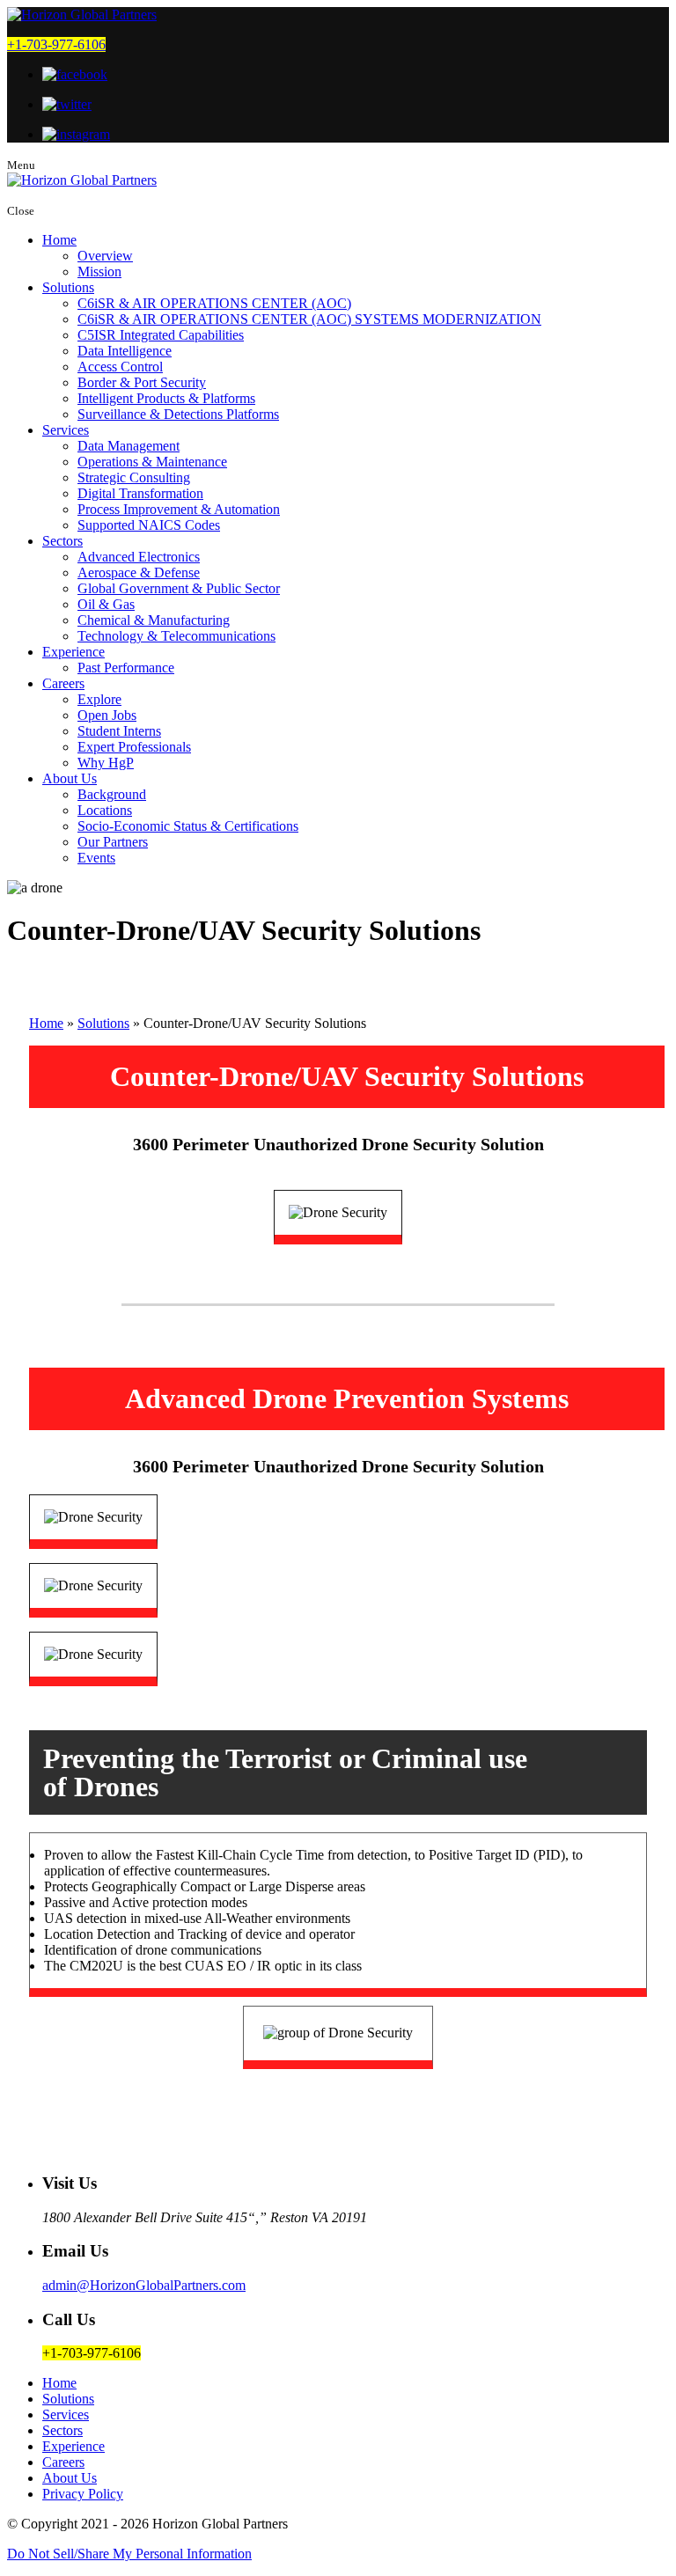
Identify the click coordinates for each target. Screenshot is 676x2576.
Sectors (62, 541)
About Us (70, 778)
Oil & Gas (106, 604)
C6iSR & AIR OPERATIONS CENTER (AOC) (214, 303)
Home (59, 240)
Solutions (68, 287)
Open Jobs (107, 715)
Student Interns (119, 731)
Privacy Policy (83, 2494)
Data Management (129, 446)
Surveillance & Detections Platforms (178, 414)
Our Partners (113, 842)
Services (66, 430)
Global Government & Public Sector (179, 588)
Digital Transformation (140, 493)
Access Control (120, 367)
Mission (99, 272)
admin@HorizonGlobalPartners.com (144, 2285)
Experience (73, 652)
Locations (105, 810)
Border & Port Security (142, 382)
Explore (99, 699)
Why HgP (106, 763)
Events (96, 858)
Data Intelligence (125, 351)
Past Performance (126, 668)
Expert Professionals (134, 747)
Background (112, 794)
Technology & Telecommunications (176, 636)
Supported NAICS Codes (149, 525)
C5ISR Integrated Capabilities (161, 335)
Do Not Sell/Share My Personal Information (129, 2554)
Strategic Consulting (134, 477)
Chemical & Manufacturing (154, 620)
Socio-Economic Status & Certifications (188, 826)
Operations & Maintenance (152, 462)
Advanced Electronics (139, 557)
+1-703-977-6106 (56, 44)
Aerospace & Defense (139, 572)
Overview (105, 256)
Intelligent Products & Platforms (166, 398)
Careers (63, 683)
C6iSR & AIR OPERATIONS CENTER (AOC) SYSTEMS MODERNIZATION (309, 319)
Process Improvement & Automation (179, 509)
